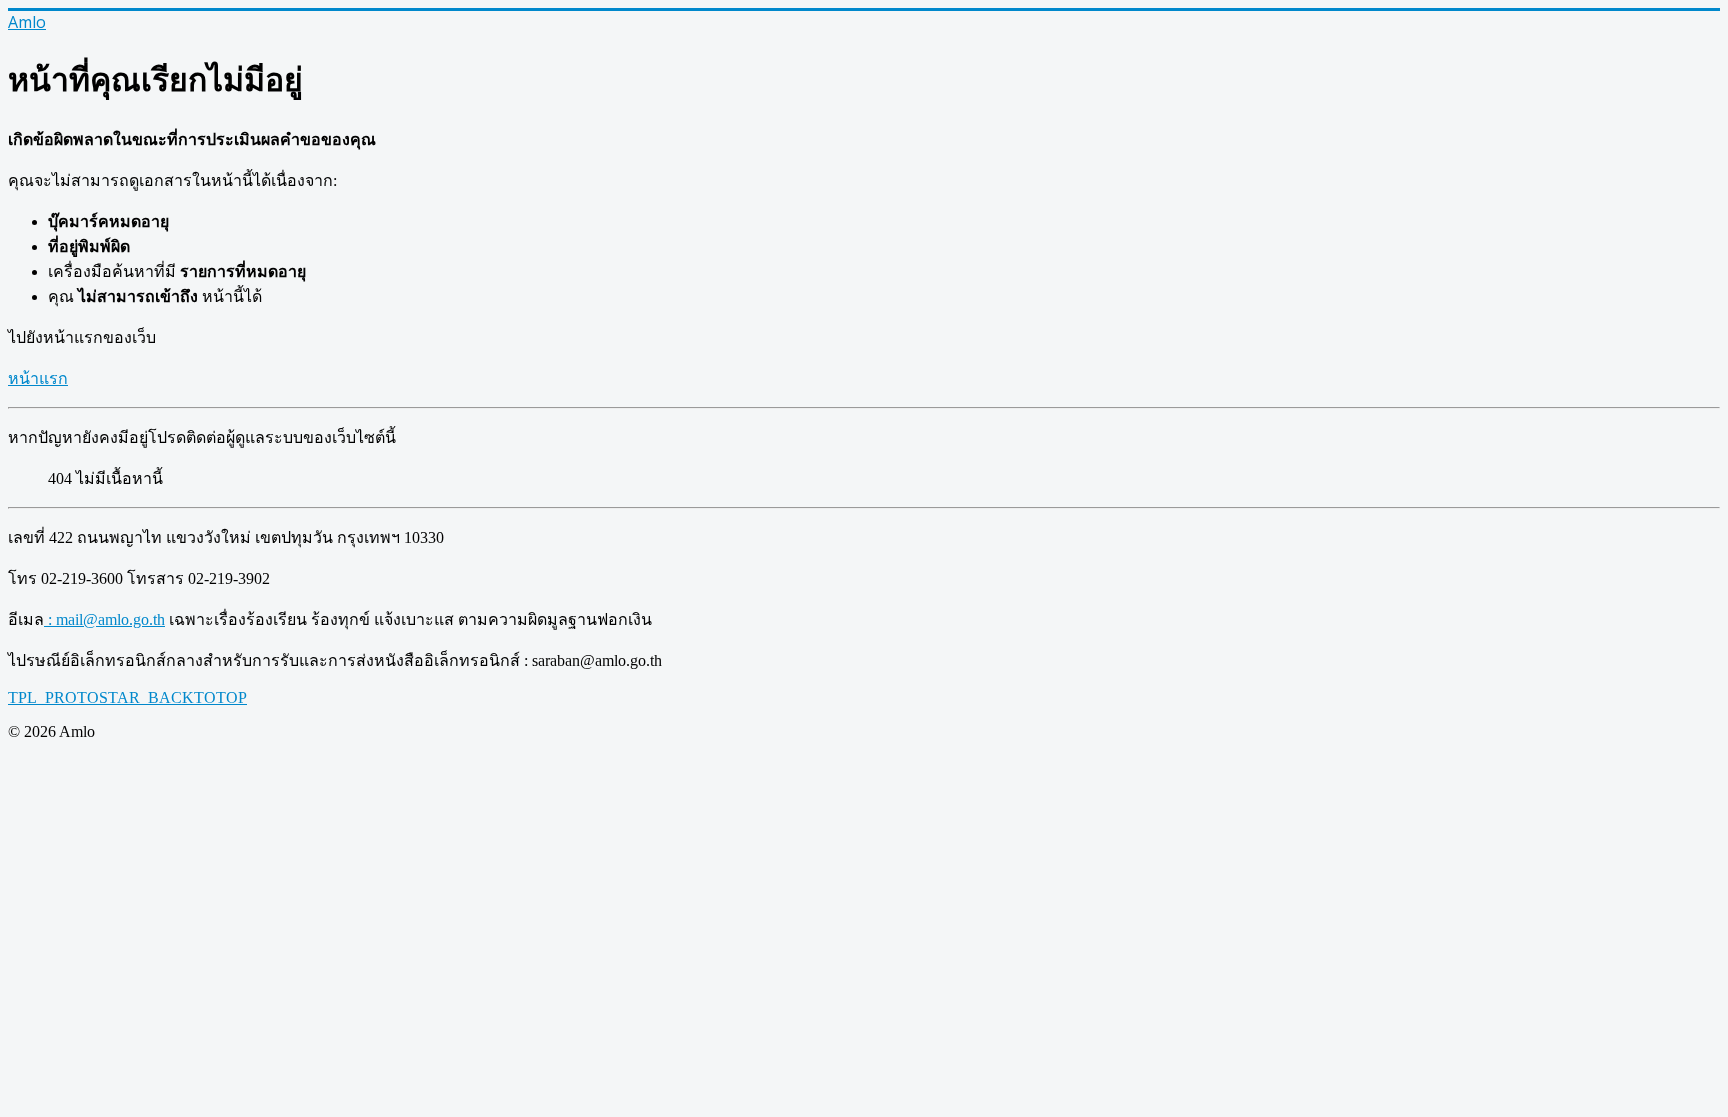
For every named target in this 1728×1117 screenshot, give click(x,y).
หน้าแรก (38, 378)
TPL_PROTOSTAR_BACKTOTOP (127, 697)
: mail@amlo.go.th (104, 619)
